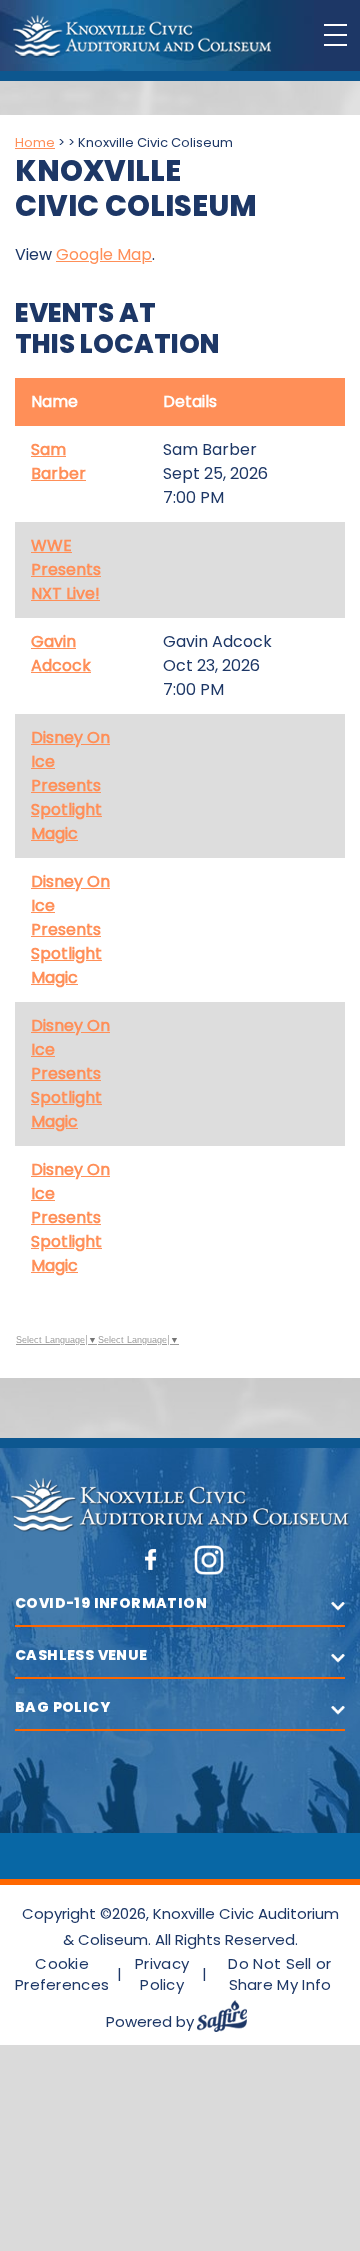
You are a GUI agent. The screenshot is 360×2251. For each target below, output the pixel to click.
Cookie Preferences (62, 1974)
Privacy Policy (162, 1974)
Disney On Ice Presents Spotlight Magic (70, 785)
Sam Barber (58, 461)
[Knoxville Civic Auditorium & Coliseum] (142, 36)
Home (35, 142)
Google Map (104, 254)
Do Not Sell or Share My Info (279, 1974)
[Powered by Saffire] (230, 2021)
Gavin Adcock (61, 653)
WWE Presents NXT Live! (66, 569)
